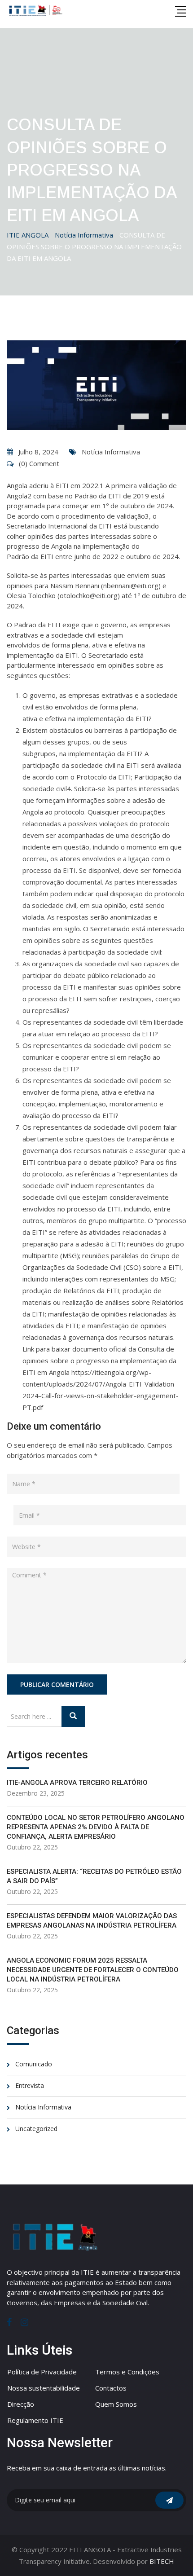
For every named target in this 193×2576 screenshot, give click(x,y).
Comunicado (34, 2064)
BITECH (162, 2561)
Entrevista (30, 2085)
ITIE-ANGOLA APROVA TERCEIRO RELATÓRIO (77, 1783)
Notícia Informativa (111, 452)
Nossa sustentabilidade (44, 2388)
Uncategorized (36, 2129)
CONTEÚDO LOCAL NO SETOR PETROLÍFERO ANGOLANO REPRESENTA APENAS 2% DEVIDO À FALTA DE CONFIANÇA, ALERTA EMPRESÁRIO (96, 1827)
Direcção (21, 2404)
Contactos (111, 2388)
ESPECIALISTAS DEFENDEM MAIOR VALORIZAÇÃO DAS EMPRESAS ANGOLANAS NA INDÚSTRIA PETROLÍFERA (92, 1921)
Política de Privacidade (42, 2372)
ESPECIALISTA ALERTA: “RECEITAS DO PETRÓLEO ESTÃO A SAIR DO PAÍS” (94, 1876)
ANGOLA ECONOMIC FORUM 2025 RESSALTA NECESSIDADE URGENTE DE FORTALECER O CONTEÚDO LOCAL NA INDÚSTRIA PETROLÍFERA (93, 1970)
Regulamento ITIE (35, 2420)
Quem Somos (116, 2404)
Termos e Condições (127, 2372)
